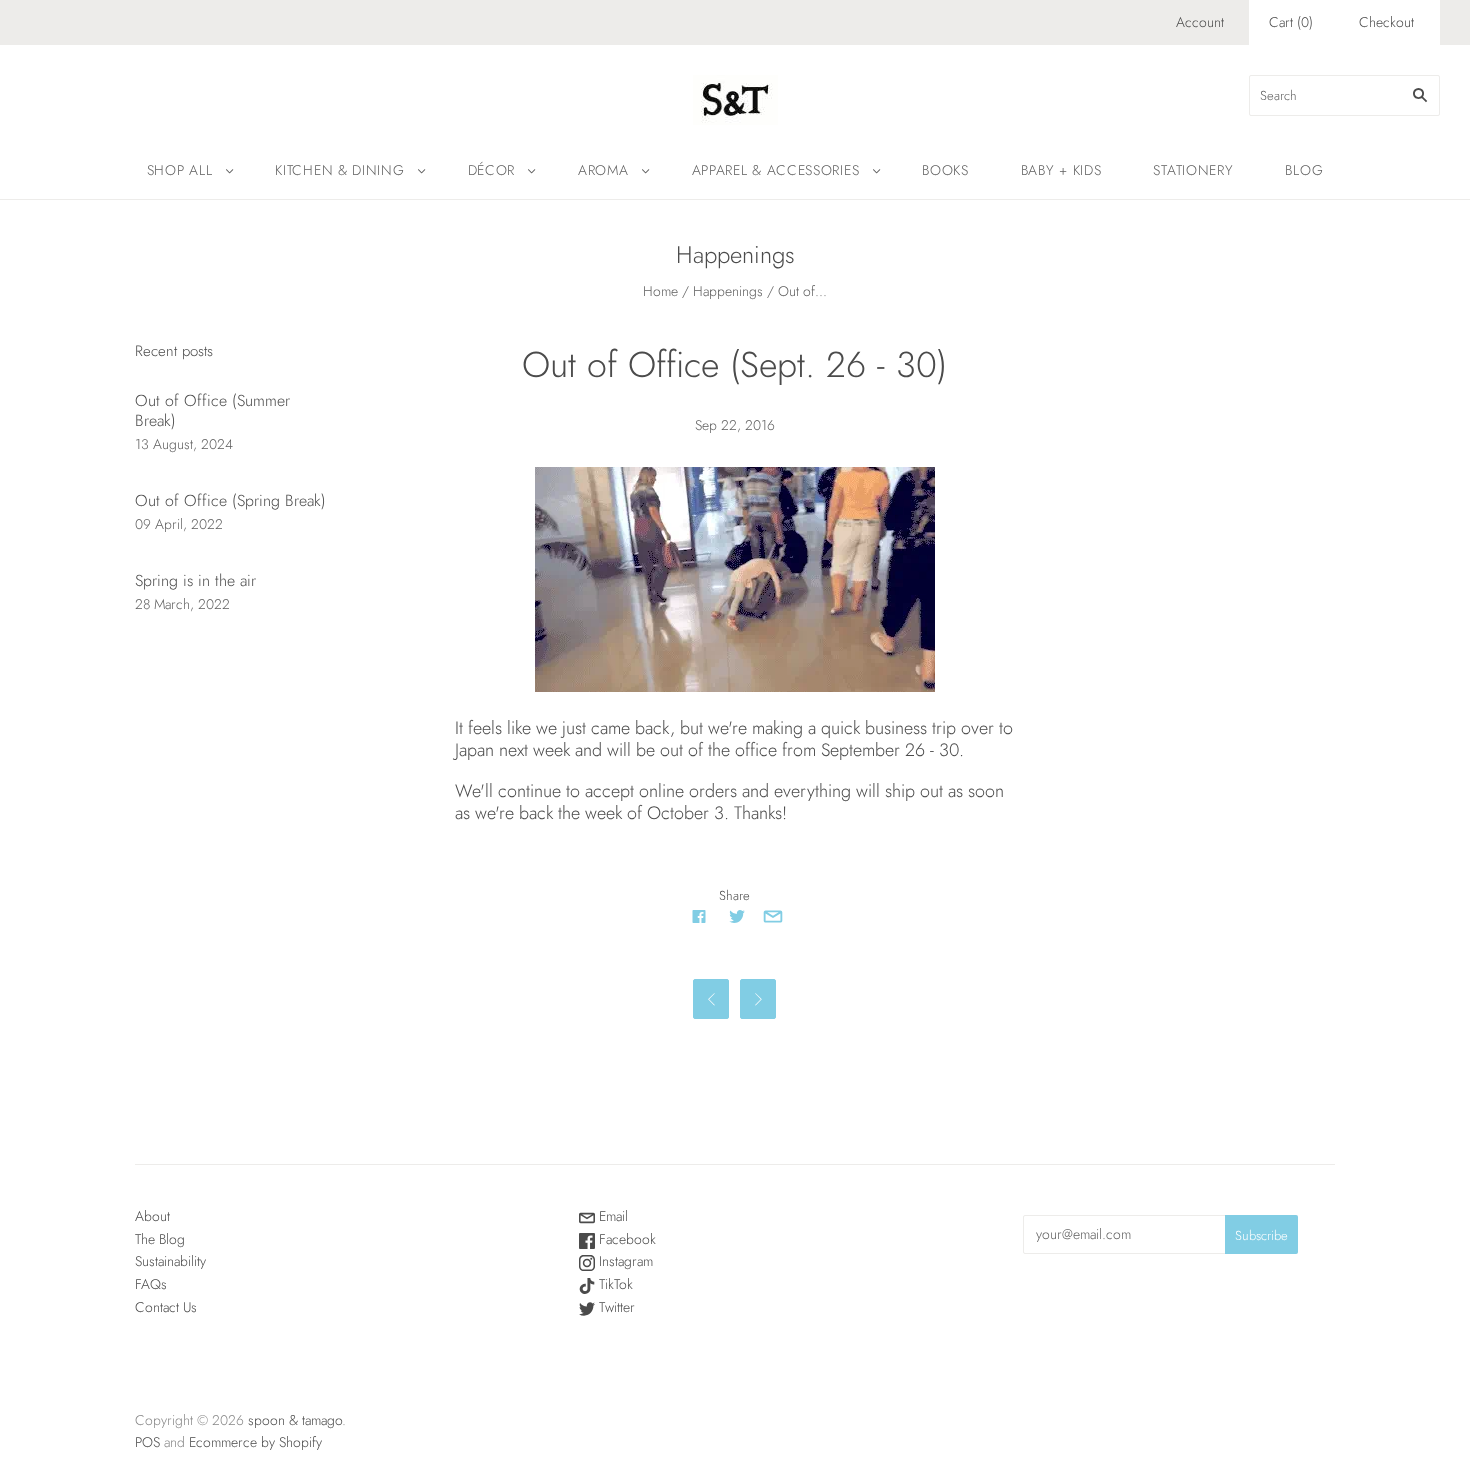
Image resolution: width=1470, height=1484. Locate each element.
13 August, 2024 (184, 444)
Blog (1304, 170)
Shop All (180, 170)
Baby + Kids (1061, 170)
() (1291, 22)
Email (611, 1216)
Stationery (1193, 170)
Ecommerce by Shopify (255, 1442)
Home (660, 291)
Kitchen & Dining (339, 170)
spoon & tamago (295, 1420)
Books (945, 170)
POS (147, 1442)
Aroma (603, 170)
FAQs (151, 1284)
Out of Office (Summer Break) (212, 410)
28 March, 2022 (182, 604)
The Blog (160, 1239)
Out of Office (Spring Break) (230, 500)
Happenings (728, 291)
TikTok (614, 1284)
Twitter (615, 1307)
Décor (492, 170)
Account (1200, 22)
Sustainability (170, 1261)
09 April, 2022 (179, 524)
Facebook (625, 1239)
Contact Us (166, 1307)
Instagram (624, 1261)
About (152, 1216)
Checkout (1386, 22)
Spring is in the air (195, 580)
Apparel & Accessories (776, 170)
